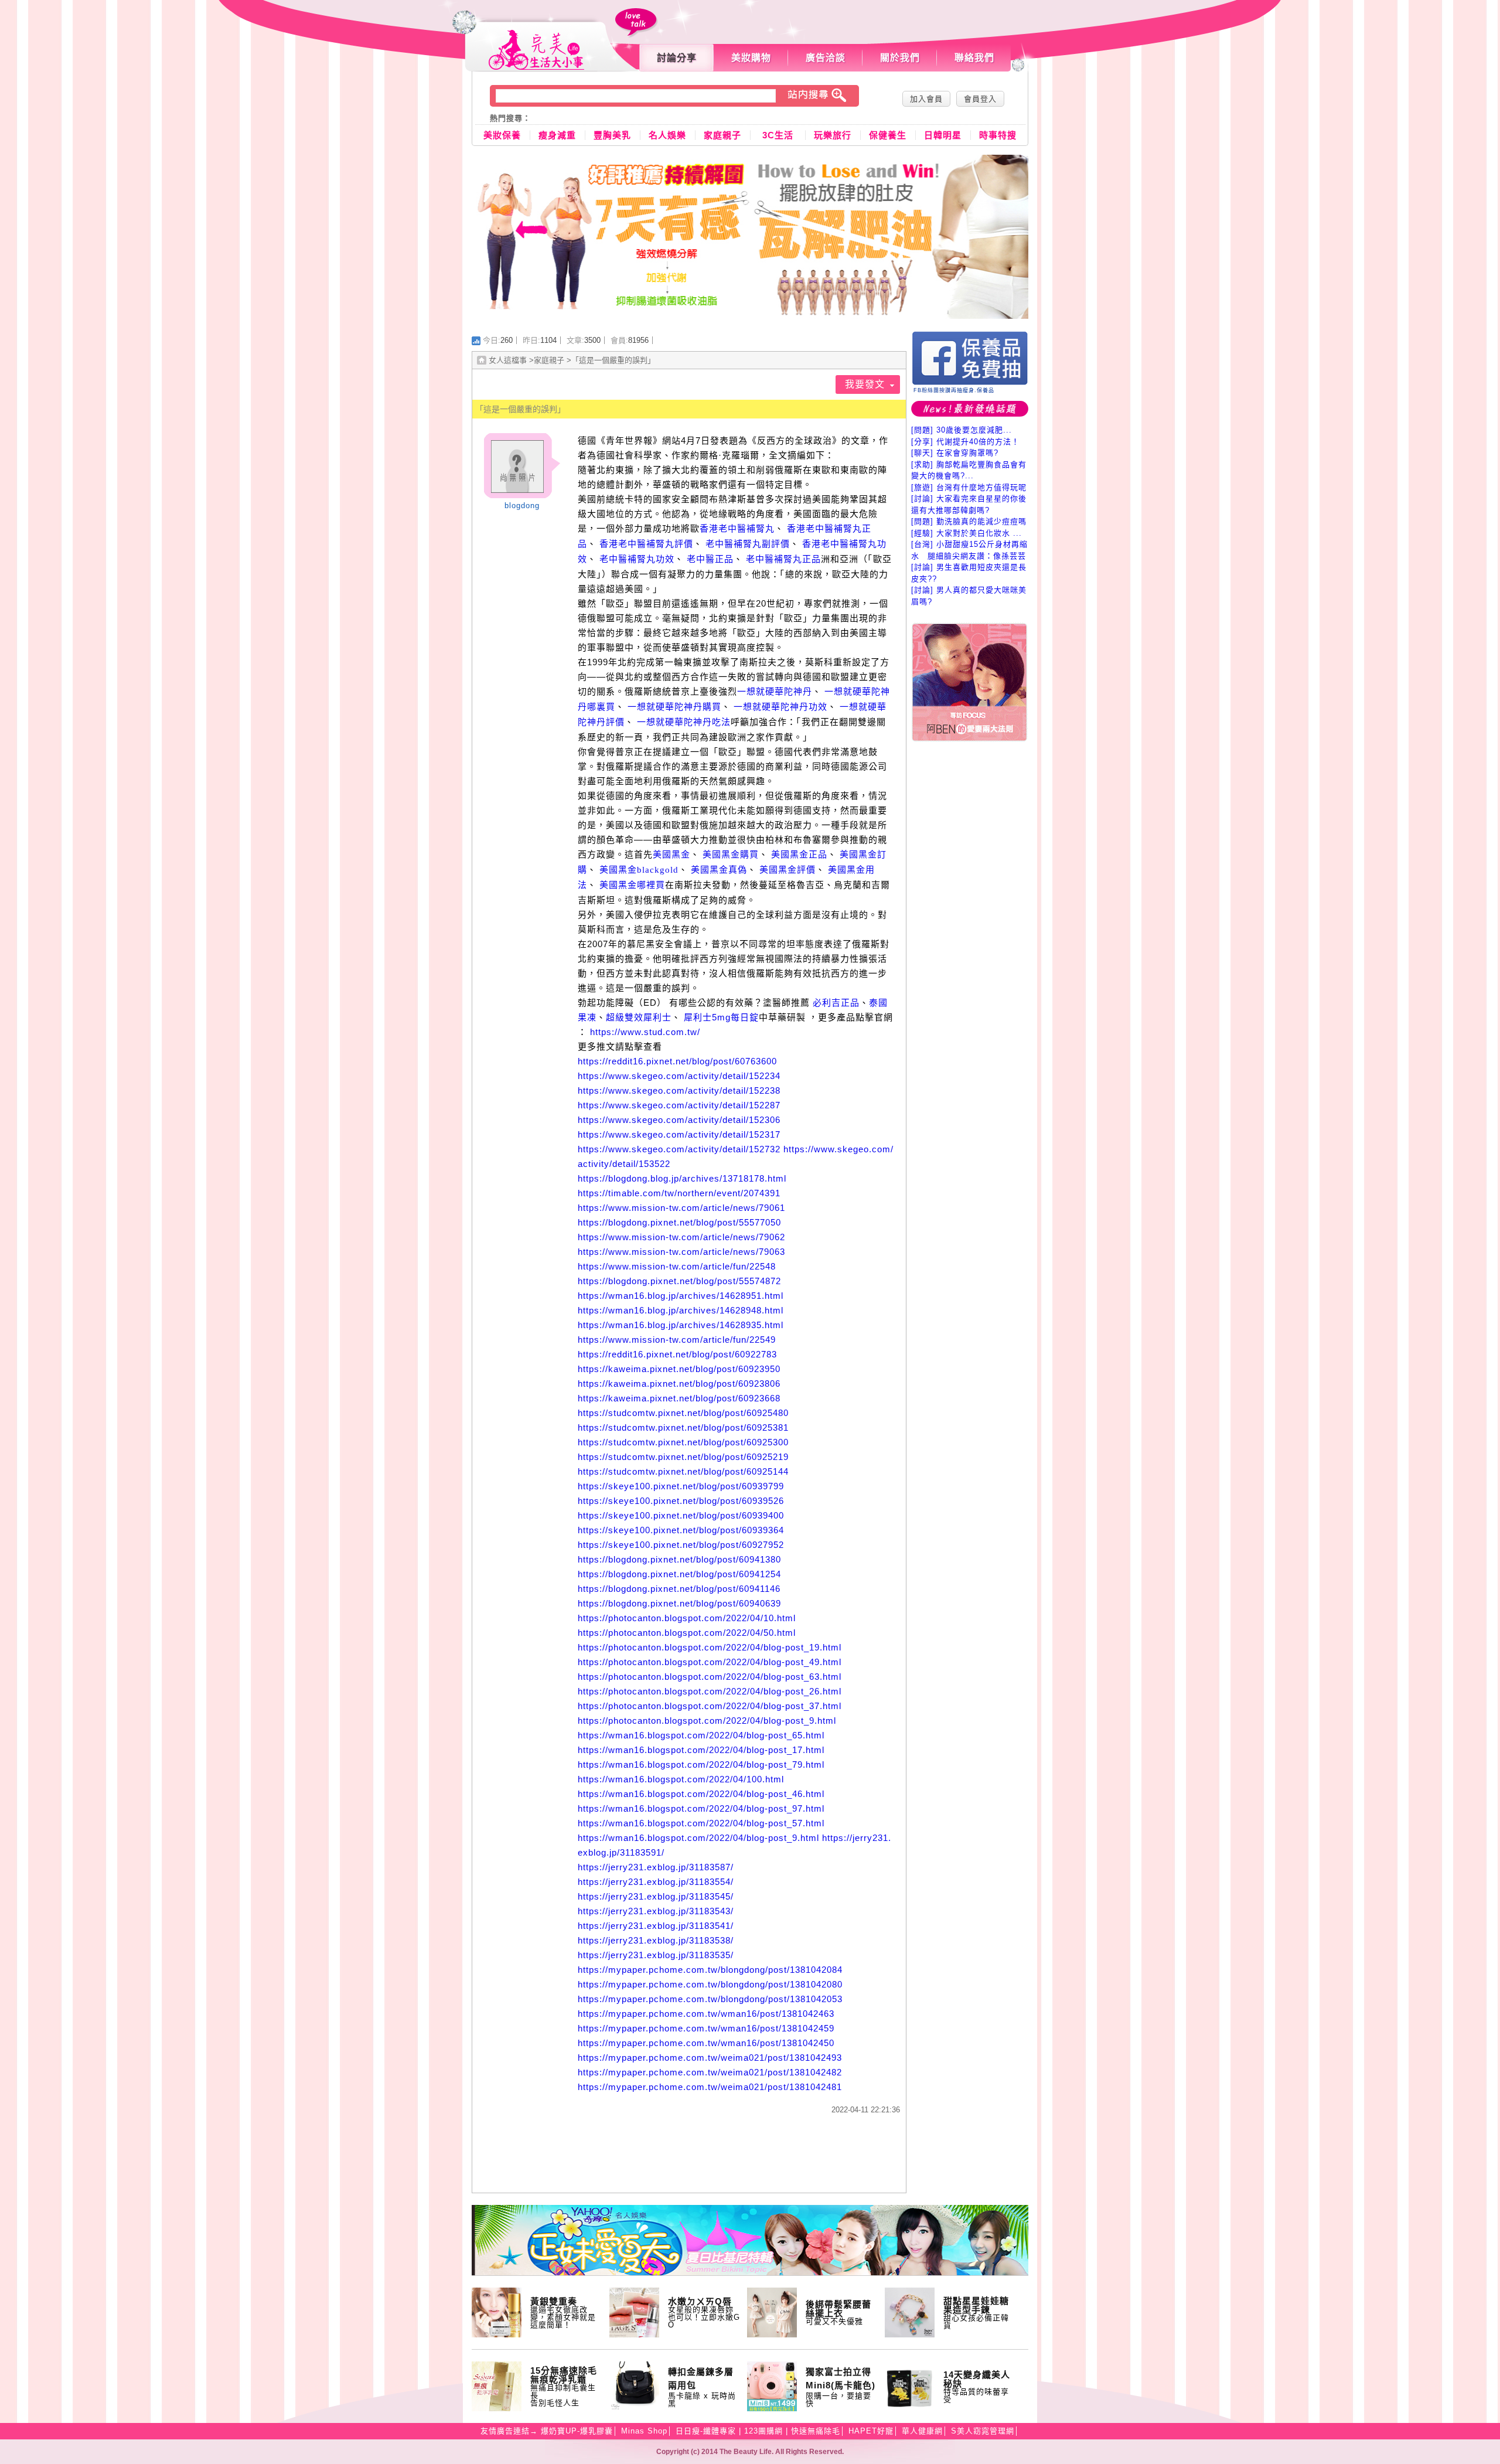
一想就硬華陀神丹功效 (780, 707)
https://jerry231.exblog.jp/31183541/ (656, 1926)
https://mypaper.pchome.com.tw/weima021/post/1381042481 (710, 2087)
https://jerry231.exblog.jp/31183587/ (656, 1867)
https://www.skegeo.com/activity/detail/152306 (679, 1120)
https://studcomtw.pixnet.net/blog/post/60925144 (683, 1471)
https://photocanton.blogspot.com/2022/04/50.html (687, 1633)
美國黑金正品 (799, 855)
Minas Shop (644, 2431)
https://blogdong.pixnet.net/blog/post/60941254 (679, 1574)
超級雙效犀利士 (639, 1017)
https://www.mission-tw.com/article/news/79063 (681, 1252)
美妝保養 (502, 135)
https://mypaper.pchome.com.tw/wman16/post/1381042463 (706, 2014)
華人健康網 (922, 2431)
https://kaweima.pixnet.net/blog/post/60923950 (679, 1369)
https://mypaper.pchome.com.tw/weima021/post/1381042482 (710, 2072)
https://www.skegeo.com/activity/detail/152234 (679, 1076)
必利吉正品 (836, 1003)
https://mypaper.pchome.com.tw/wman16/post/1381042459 (706, 2028)
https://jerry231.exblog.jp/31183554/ (656, 1882)
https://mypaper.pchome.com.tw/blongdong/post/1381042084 (710, 1970)
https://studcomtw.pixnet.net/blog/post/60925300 (683, 1442)
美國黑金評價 (787, 870)
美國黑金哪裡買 (632, 885)
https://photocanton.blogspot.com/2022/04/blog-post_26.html (710, 1691)
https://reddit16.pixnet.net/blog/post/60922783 (677, 1354)
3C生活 (778, 135)
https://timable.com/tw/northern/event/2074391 (679, 1193)
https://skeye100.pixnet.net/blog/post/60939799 (681, 1486)
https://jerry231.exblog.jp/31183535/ (656, 1955)
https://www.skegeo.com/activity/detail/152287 (679, 1105)
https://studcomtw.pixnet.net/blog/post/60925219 (683, 1457)
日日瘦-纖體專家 (706, 2431)
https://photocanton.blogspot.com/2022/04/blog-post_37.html (710, 1706)
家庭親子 (722, 135)
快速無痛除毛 (816, 2431)
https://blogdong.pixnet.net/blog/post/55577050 (679, 1222)
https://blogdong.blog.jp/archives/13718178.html (682, 1178)
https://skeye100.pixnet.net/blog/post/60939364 (681, 1530)
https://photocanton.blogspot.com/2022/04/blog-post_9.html (707, 1721)
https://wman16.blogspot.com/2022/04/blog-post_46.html (701, 1794)
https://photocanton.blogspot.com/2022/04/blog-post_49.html (710, 1662)
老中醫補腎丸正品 (783, 559)
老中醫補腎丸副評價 (748, 544)
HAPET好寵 (871, 2431)
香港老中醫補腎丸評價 (646, 544)
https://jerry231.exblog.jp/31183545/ (656, 1896)
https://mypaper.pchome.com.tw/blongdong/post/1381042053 (710, 1999)
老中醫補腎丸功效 (637, 559)
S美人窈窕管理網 (983, 2431)
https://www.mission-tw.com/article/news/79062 (681, 1237)
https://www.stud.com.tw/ (645, 1032)
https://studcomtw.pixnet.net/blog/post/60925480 (683, 1413)
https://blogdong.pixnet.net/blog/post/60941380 (679, 1559)
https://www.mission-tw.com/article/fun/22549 (677, 1340)
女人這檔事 (508, 360)
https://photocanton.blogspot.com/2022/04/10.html (687, 1618)
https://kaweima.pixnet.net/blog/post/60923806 (679, 1384)
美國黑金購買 (731, 855)
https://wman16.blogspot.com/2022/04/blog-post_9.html (698, 1838)
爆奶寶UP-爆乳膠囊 (577, 2431)
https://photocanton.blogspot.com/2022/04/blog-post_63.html (710, 1677)
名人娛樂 (667, 135)
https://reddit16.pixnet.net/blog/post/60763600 (677, 1061)
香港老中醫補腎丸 (737, 529)
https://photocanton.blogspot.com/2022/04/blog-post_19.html (710, 1647)
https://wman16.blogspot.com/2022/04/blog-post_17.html (701, 1750)
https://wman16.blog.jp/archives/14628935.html (681, 1325)
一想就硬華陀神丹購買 (674, 707)
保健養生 (888, 135)
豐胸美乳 (612, 135)
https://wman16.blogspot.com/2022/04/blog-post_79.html (701, 1764)
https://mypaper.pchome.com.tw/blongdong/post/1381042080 (710, 1984)
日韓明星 (943, 135)
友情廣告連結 (505, 2431)
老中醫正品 (710, 559)
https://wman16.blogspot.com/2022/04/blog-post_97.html (701, 1808)
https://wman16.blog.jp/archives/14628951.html (681, 1296)
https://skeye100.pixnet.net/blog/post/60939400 (681, 1515)
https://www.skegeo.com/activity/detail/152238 (679, 1090)
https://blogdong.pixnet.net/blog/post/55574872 (679, 1281)
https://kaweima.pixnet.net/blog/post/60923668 (679, 1398)
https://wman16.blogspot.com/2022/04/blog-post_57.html (701, 1823)
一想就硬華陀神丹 (775, 692)
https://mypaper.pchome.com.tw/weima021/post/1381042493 (710, 2058)
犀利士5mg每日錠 (721, 1017)
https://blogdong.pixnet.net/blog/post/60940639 (679, 1603)
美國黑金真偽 (719, 870)
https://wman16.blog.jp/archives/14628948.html (681, 1310)
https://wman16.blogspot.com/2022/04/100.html (681, 1779)
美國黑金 (671, 855)
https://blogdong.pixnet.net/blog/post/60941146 (679, 1589)
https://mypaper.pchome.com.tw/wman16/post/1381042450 (706, 2043)
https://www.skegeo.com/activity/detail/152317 (679, 1134)
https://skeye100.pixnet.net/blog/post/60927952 (681, 1545)
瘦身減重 (557, 135)
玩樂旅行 (833, 135)
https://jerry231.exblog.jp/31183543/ (656, 1911)
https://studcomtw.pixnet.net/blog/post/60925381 (683, 1427)
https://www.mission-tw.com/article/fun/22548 (677, 1266)
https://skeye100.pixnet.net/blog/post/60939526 (681, 1501)
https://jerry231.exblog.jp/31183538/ (656, 1940)
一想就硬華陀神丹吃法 (684, 722)
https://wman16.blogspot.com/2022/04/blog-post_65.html (701, 1735)
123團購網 (763, 2431)
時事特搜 (998, 135)
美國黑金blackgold (639, 870)
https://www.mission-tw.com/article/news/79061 (681, 1208)
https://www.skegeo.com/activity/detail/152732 (679, 1149)
